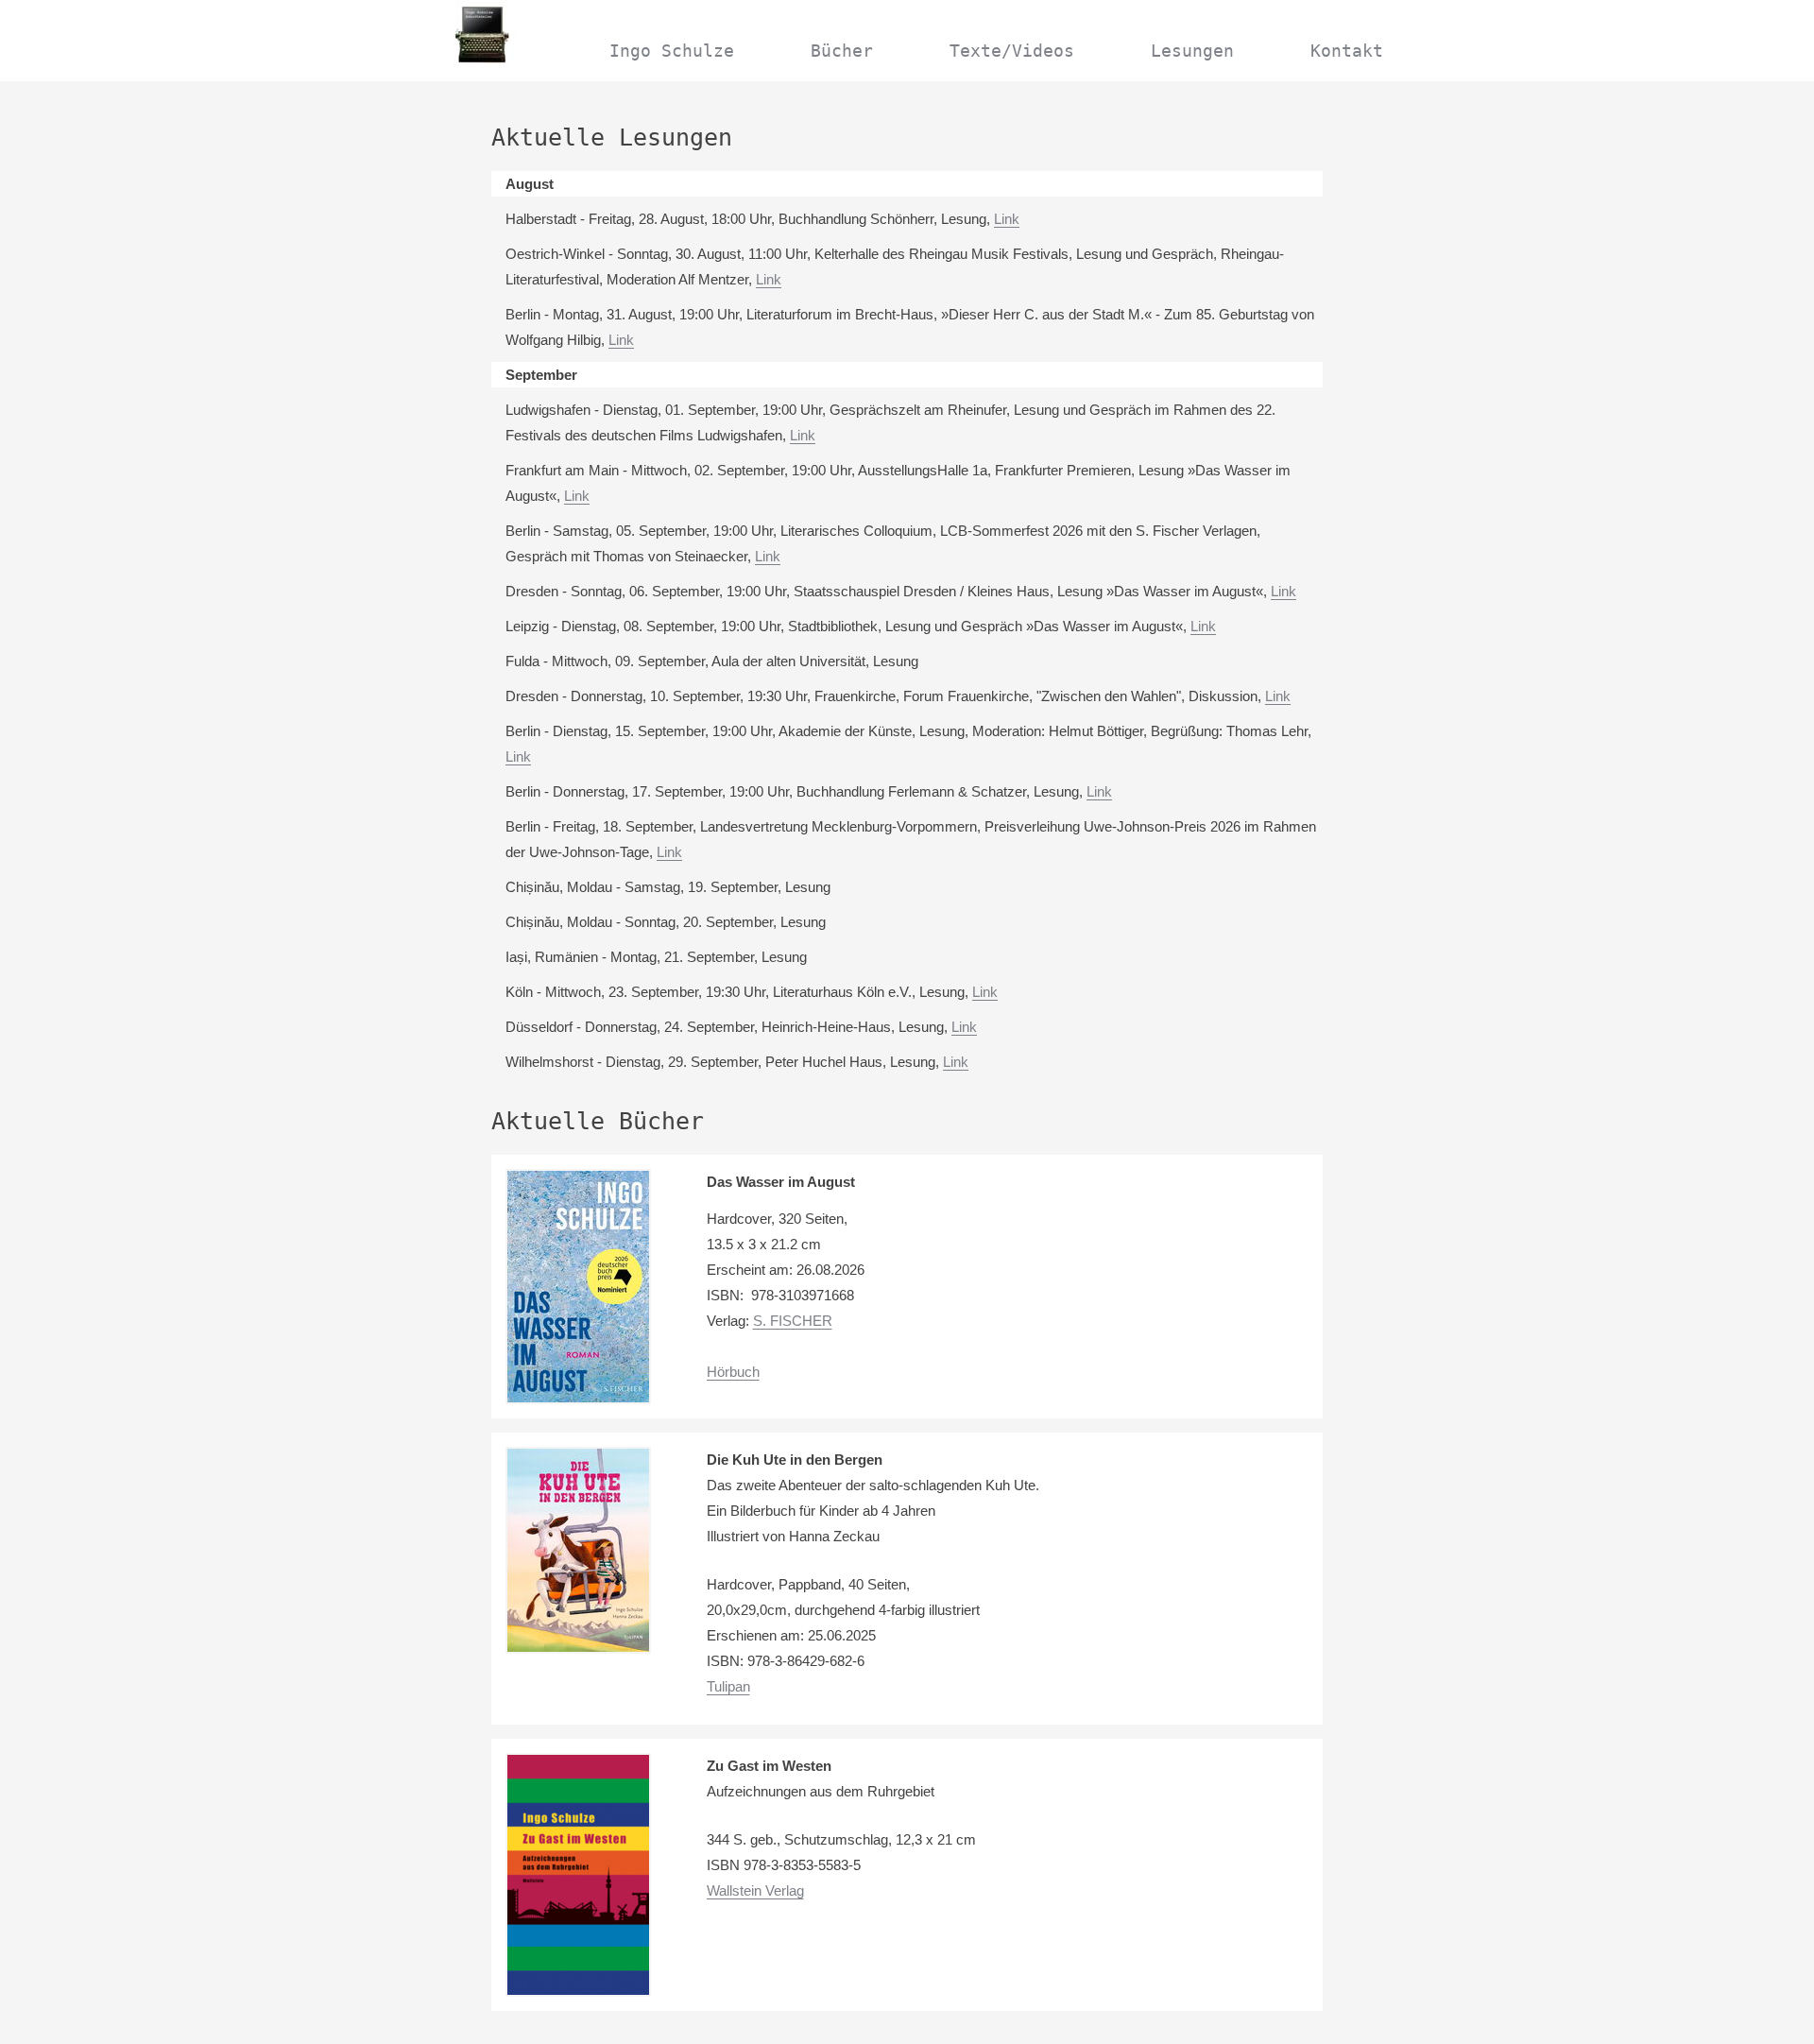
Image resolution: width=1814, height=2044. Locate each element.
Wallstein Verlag (755, 1890)
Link (1007, 219)
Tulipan (728, 1686)
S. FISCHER (793, 1321)
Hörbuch (733, 1372)
